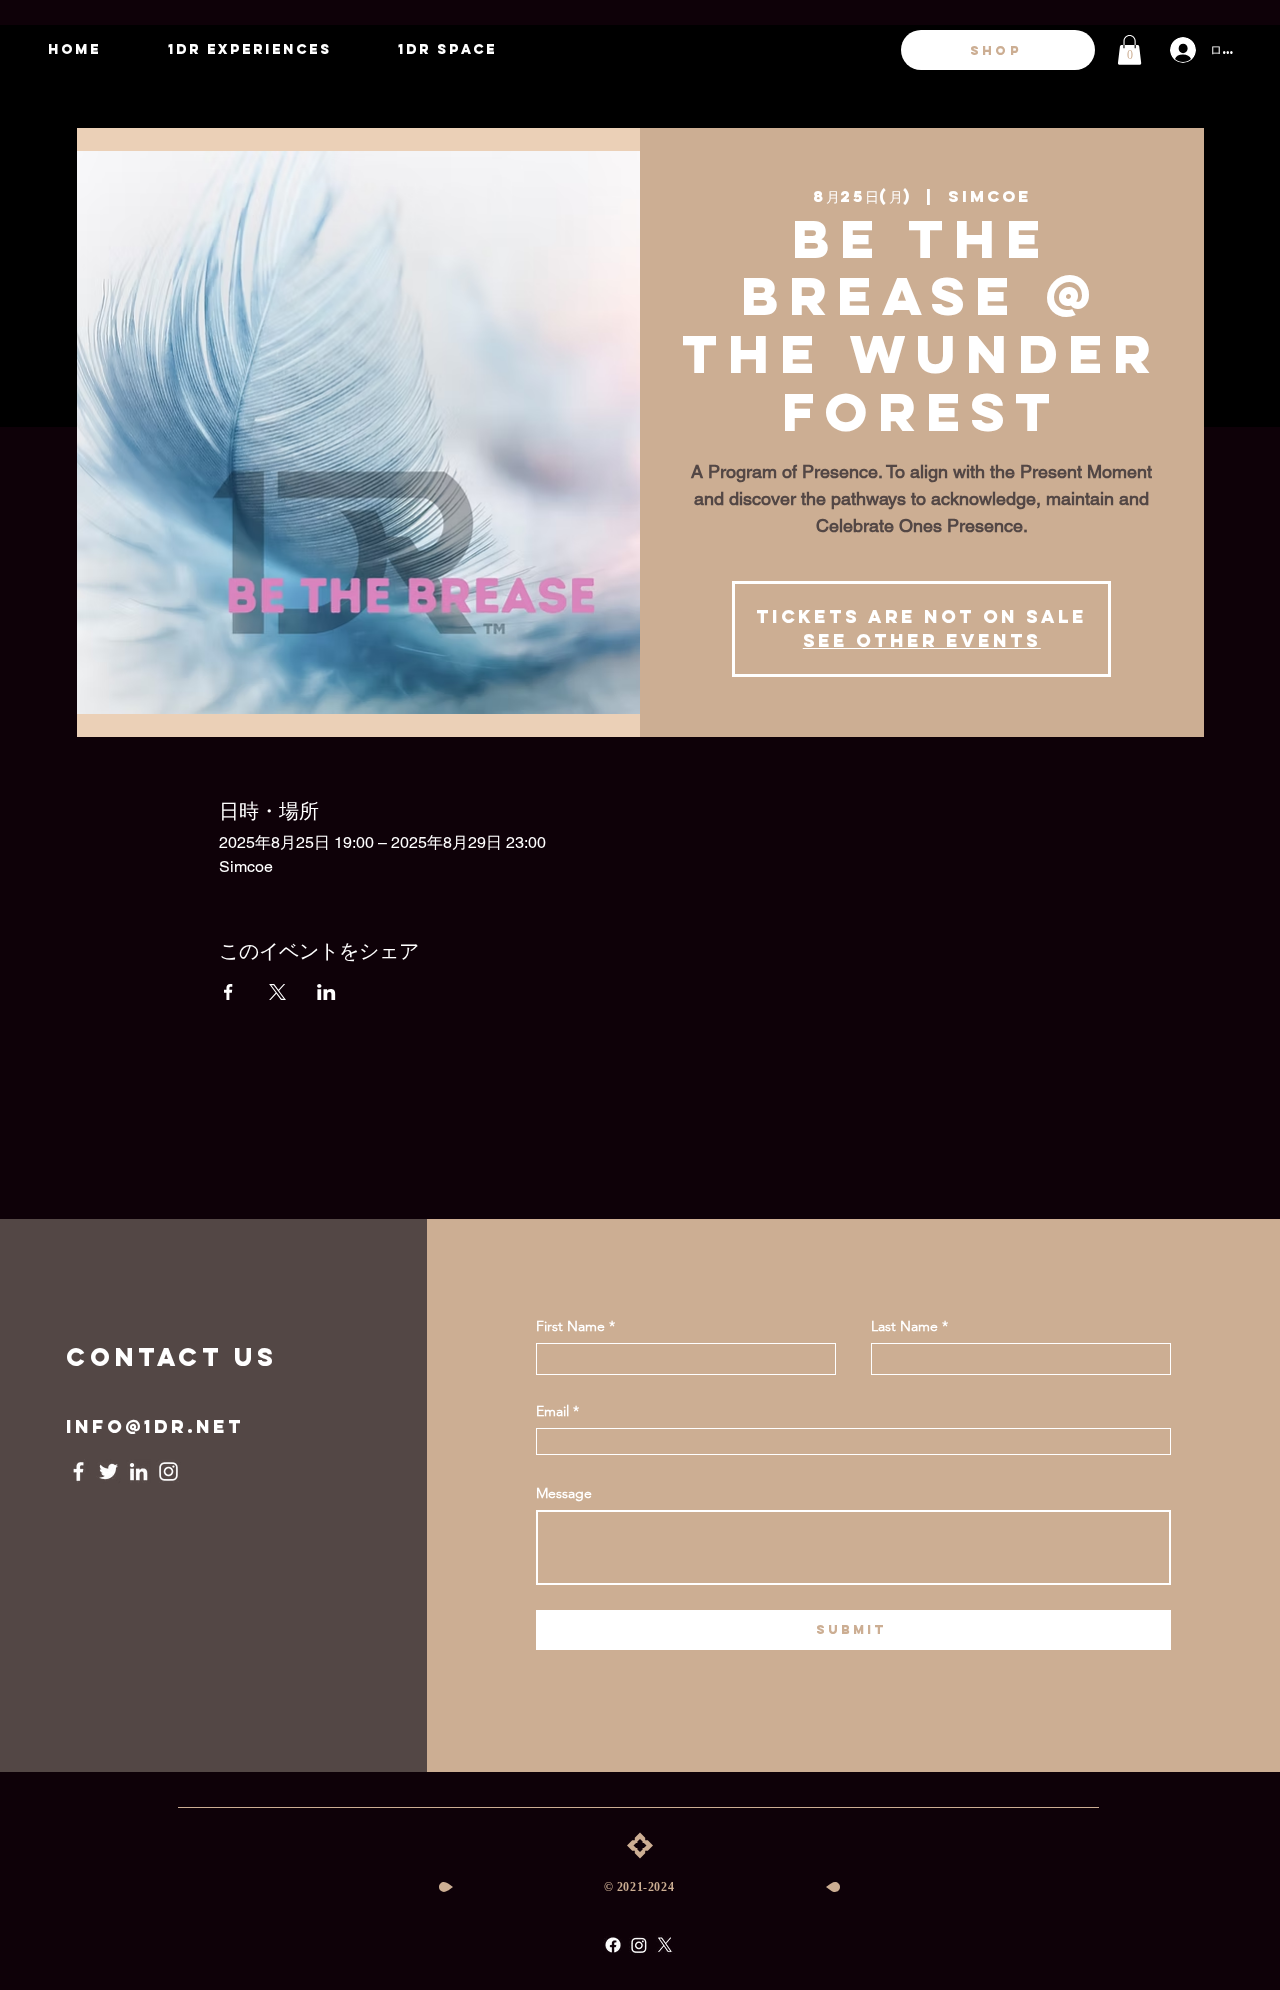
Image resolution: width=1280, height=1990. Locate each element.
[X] (665, 1945)
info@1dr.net (155, 1426)
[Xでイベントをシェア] (277, 992)
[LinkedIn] (138, 1471)
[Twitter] (108, 1471)
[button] (1129, 50)
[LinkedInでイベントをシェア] (326, 992)
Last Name (904, 1326)
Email (552, 1411)
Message (564, 1493)
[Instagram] (168, 1471)
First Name (570, 1326)
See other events (922, 640)
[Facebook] (78, 1471)
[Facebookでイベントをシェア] (228, 992)
